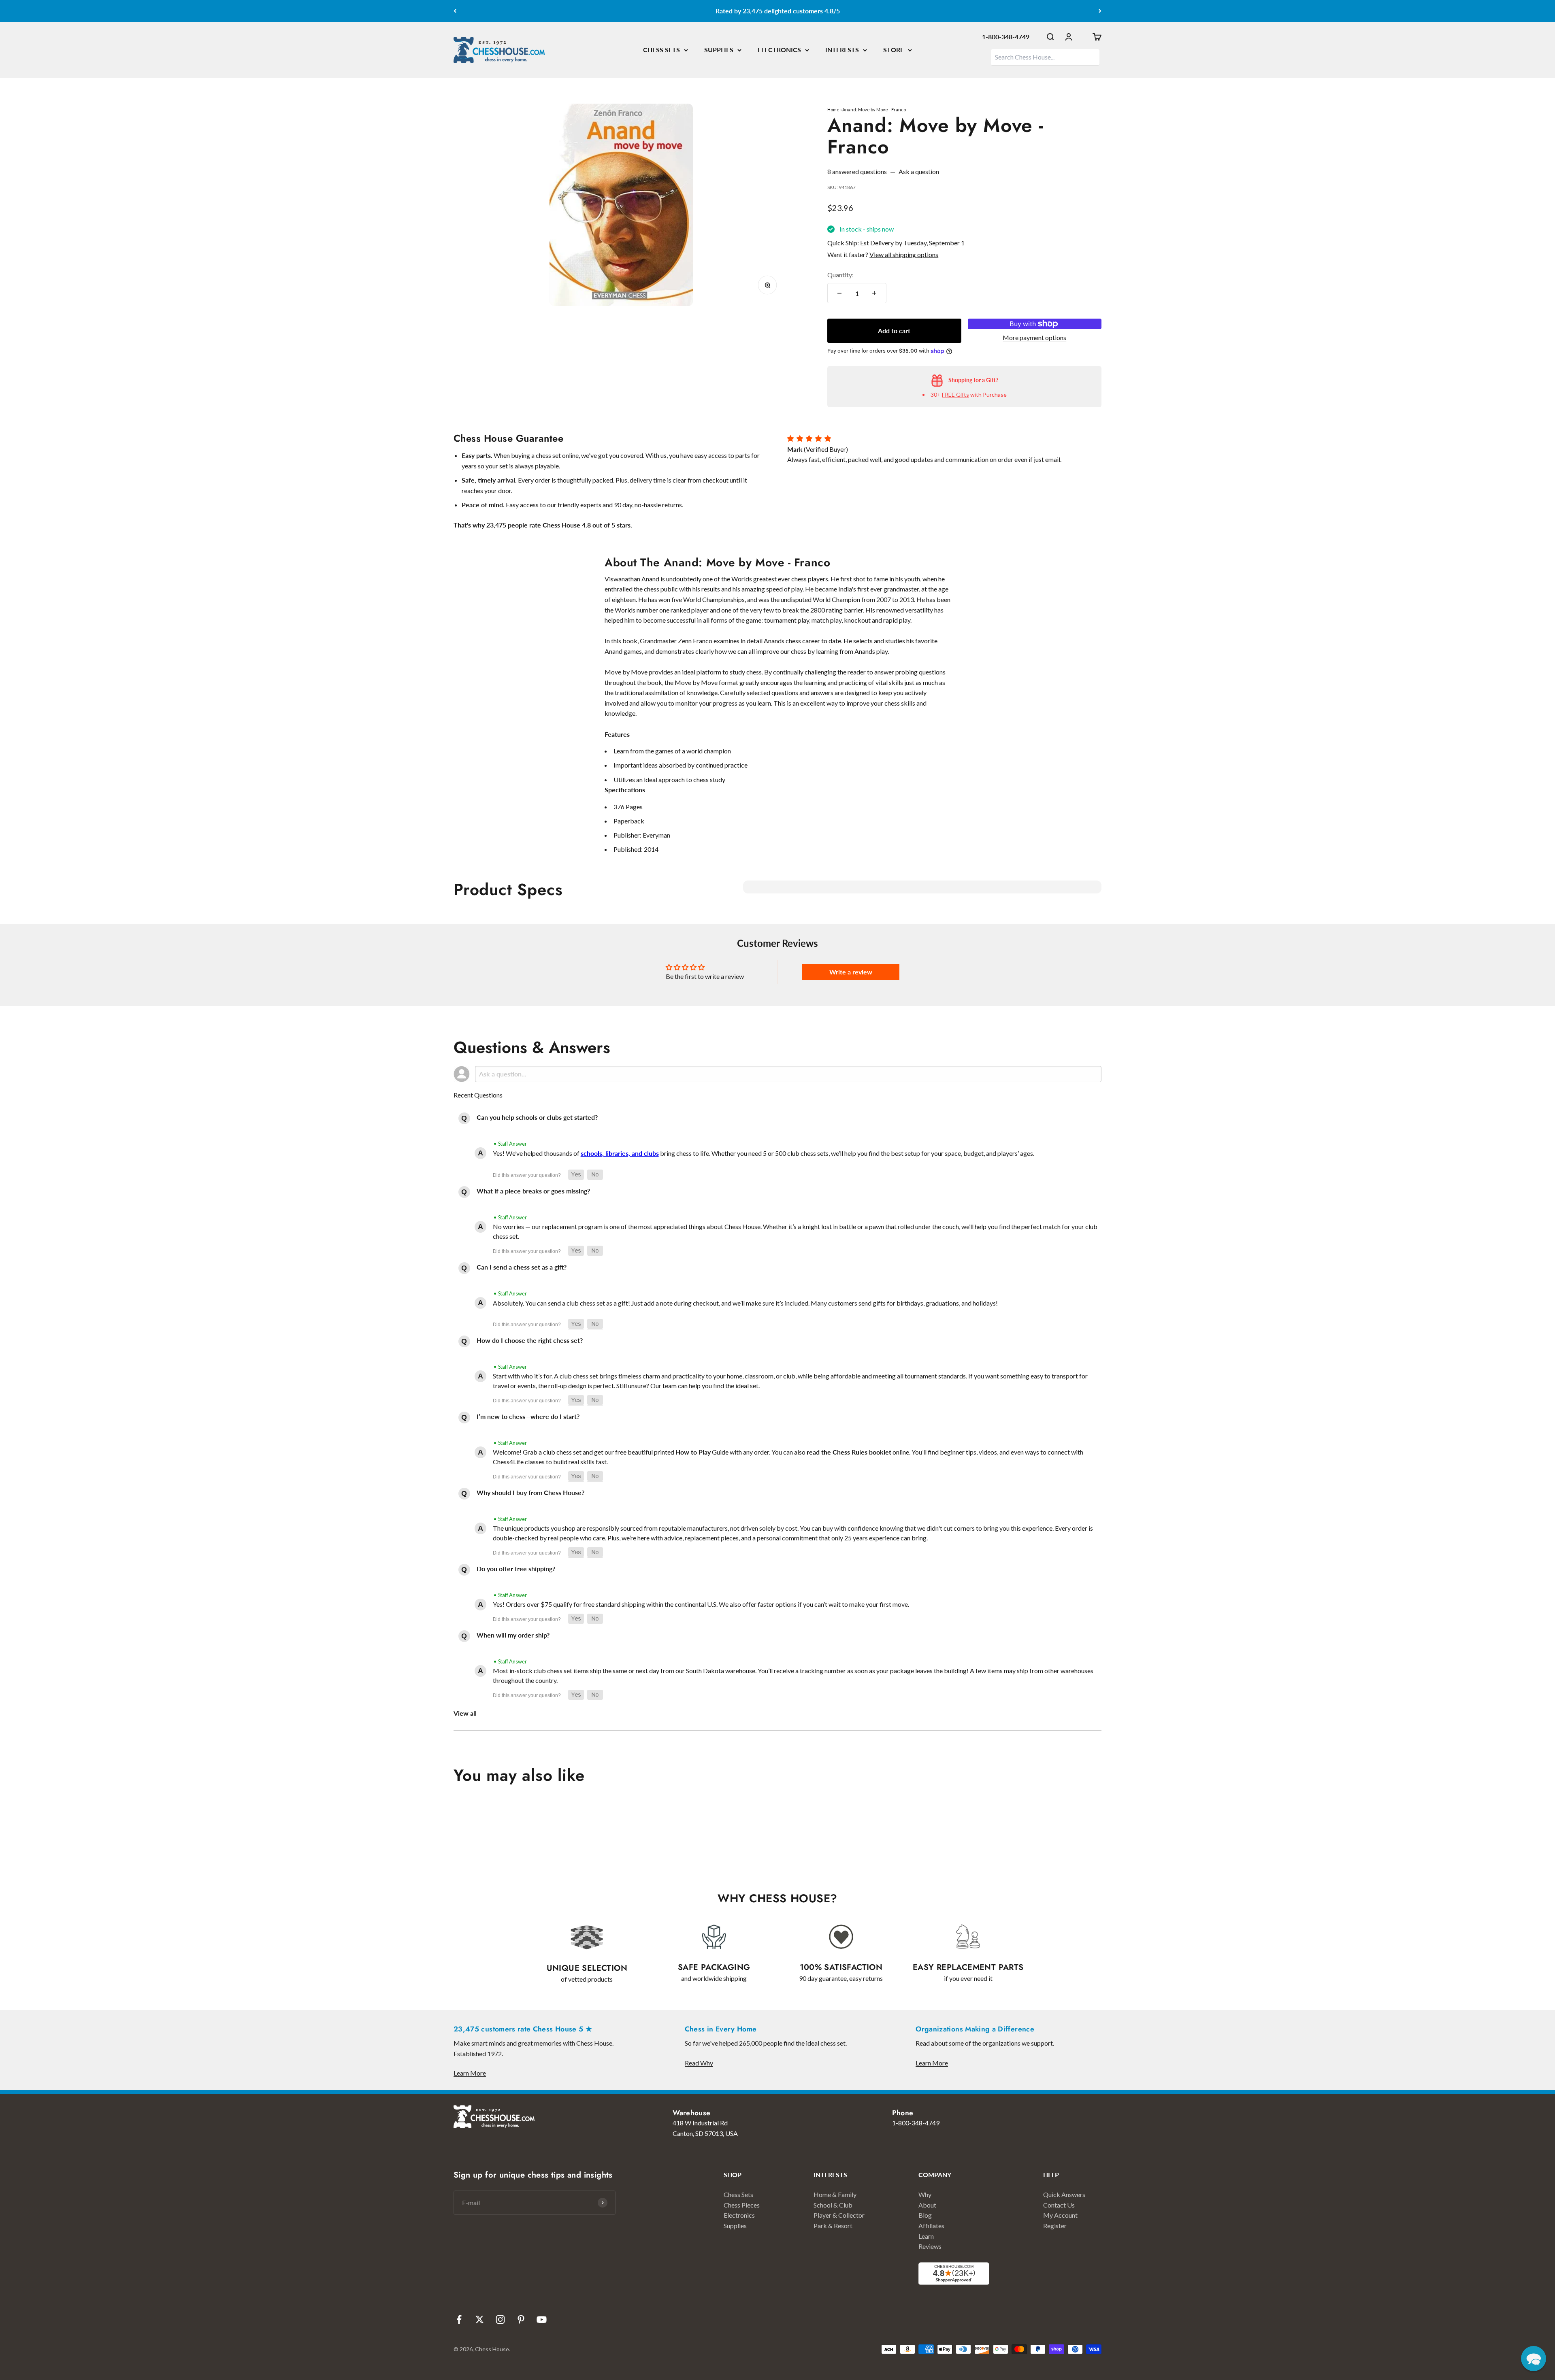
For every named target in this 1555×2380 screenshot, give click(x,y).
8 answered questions (857, 171)
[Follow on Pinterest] (521, 2319)
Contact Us (1059, 2205)
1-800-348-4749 (1006, 37)
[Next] (1100, 11)
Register (1055, 2226)
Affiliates (931, 2226)
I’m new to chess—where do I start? (528, 1416)
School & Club (833, 2205)
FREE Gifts (955, 395)
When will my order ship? (513, 1635)
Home (833, 110)
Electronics (739, 2215)
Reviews (930, 2246)
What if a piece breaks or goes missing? (533, 1191)
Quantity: (840, 275)
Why (925, 2194)
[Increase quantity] (874, 293)
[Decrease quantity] (839, 293)
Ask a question (919, 171)
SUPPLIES (719, 50)
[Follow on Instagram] (500, 2319)
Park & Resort (833, 2226)
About (927, 2205)
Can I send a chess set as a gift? (522, 1267)
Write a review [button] (851, 972)
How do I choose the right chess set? (530, 1340)
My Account (1060, 2215)
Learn (926, 2236)
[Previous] (455, 11)
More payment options (1034, 337)
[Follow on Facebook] (459, 2319)
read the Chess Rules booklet (849, 1452)
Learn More (470, 2073)
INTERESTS (842, 50)
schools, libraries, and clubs (620, 1153)
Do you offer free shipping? (516, 1569)
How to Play (693, 1452)
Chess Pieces (742, 2205)
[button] (576, 1175)
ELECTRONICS (779, 50)
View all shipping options (904, 254)
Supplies (735, 2226)
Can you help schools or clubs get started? (537, 1117)
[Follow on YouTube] (542, 2319)
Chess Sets (738, 2194)
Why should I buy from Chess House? (530, 1492)
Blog (925, 2215)
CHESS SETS (661, 50)
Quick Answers (1064, 2194)
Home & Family (835, 2194)
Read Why (699, 2063)
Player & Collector (839, 2215)
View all (465, 1713)
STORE (894, 50)
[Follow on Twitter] (480, 2319)
